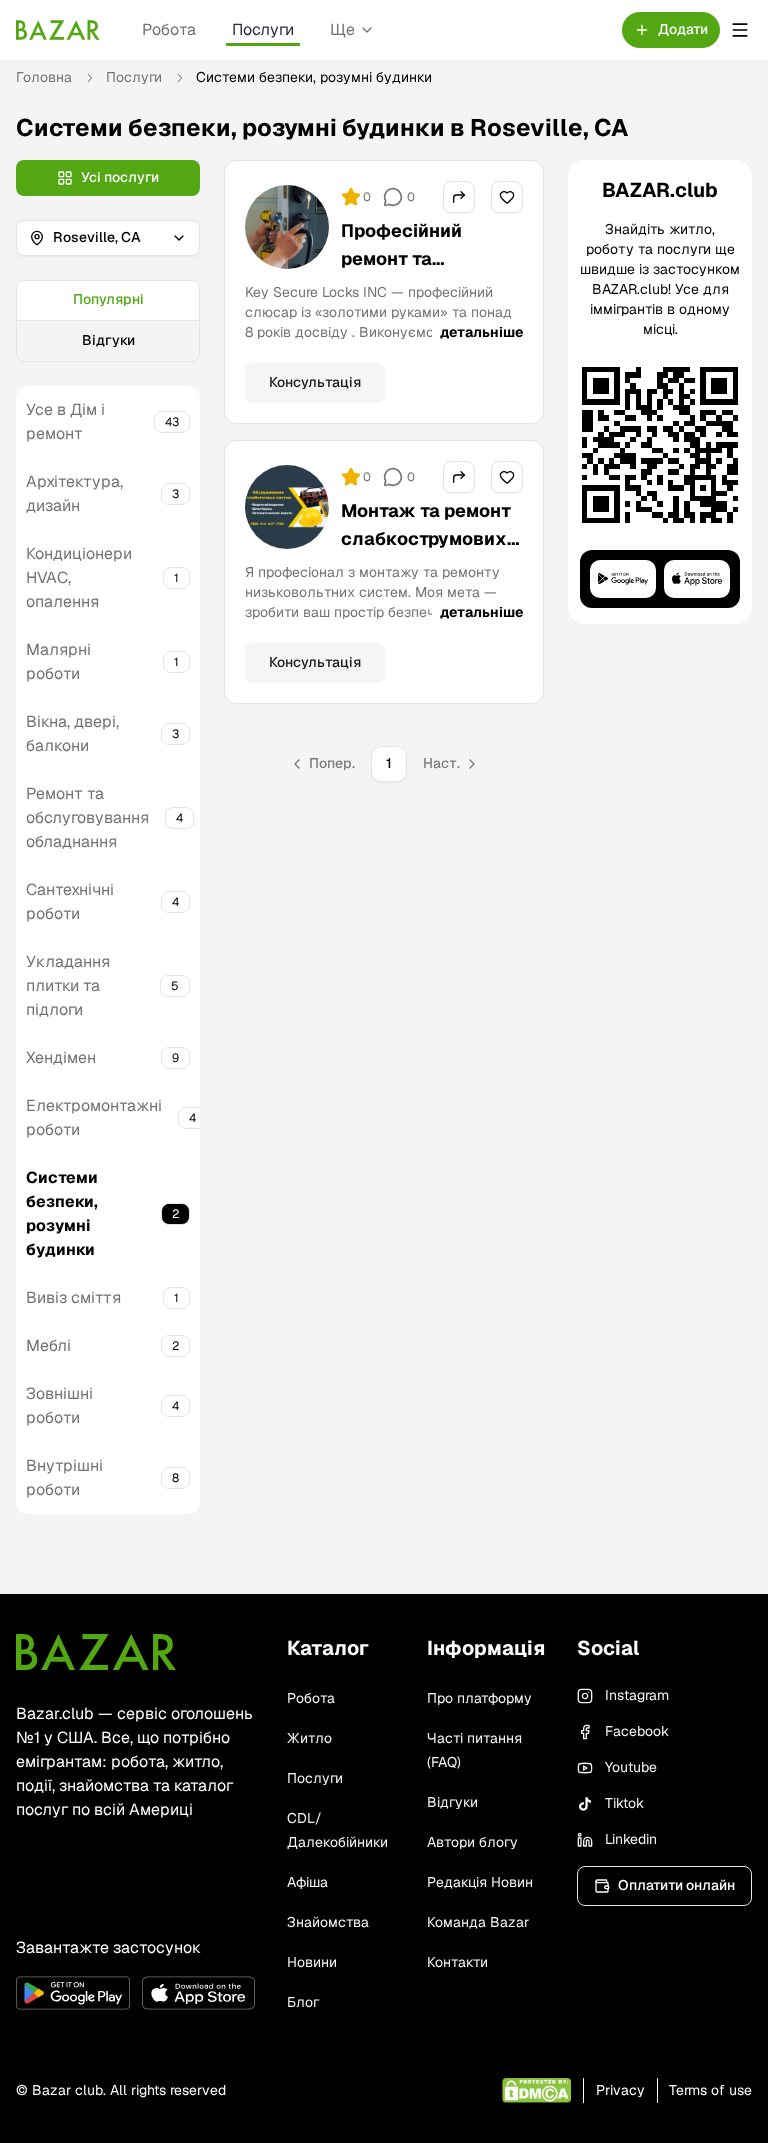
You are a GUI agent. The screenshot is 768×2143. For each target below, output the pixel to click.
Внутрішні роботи (64, 1477)
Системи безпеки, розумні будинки (62, 1213)
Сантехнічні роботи (70, 901)
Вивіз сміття (73, 1297)
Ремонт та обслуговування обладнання (87, 817)
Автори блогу (472, 1842)
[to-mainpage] (96, 1652)
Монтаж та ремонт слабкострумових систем (426, 538)
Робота (169, 29)
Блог (303, 2002)
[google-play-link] (73, 1993)
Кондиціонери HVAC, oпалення (79, 577)
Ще (342, 29)
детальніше (481, 332)
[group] (108, 321)
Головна (44, 77)
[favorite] (507, 197)
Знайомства (328, 1922)
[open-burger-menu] (740, 30)
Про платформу (479, 1698)
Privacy (620, 2090)
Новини (312, 1962)
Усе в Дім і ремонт (65, 421)
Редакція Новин (480, 1882)
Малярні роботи (58, 661)
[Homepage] (58, 30)
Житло (309, 1738)
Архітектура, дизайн (74, 493)
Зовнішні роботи (59, 1405)
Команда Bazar (478, 1922)
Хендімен (61, 1057)
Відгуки (108, 340)
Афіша (307, 1882)
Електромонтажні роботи (94, 1117)
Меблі (48, 1345)
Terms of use (710, 2090)
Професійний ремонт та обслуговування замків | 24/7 (416, 272)
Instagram (637, 1695)
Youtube (631, 1767)
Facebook (637, 1731)
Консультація (315, 382)
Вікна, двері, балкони (72, 733)
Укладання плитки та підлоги (68, 985)
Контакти (457, 1962)
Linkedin (631, 1839)
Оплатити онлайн (676, 1885)
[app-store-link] (199, 1993)
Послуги (263, 29)
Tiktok (624, 1803)
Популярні (108, 299)
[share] (459, 197)
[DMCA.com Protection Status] (536, 2090)
